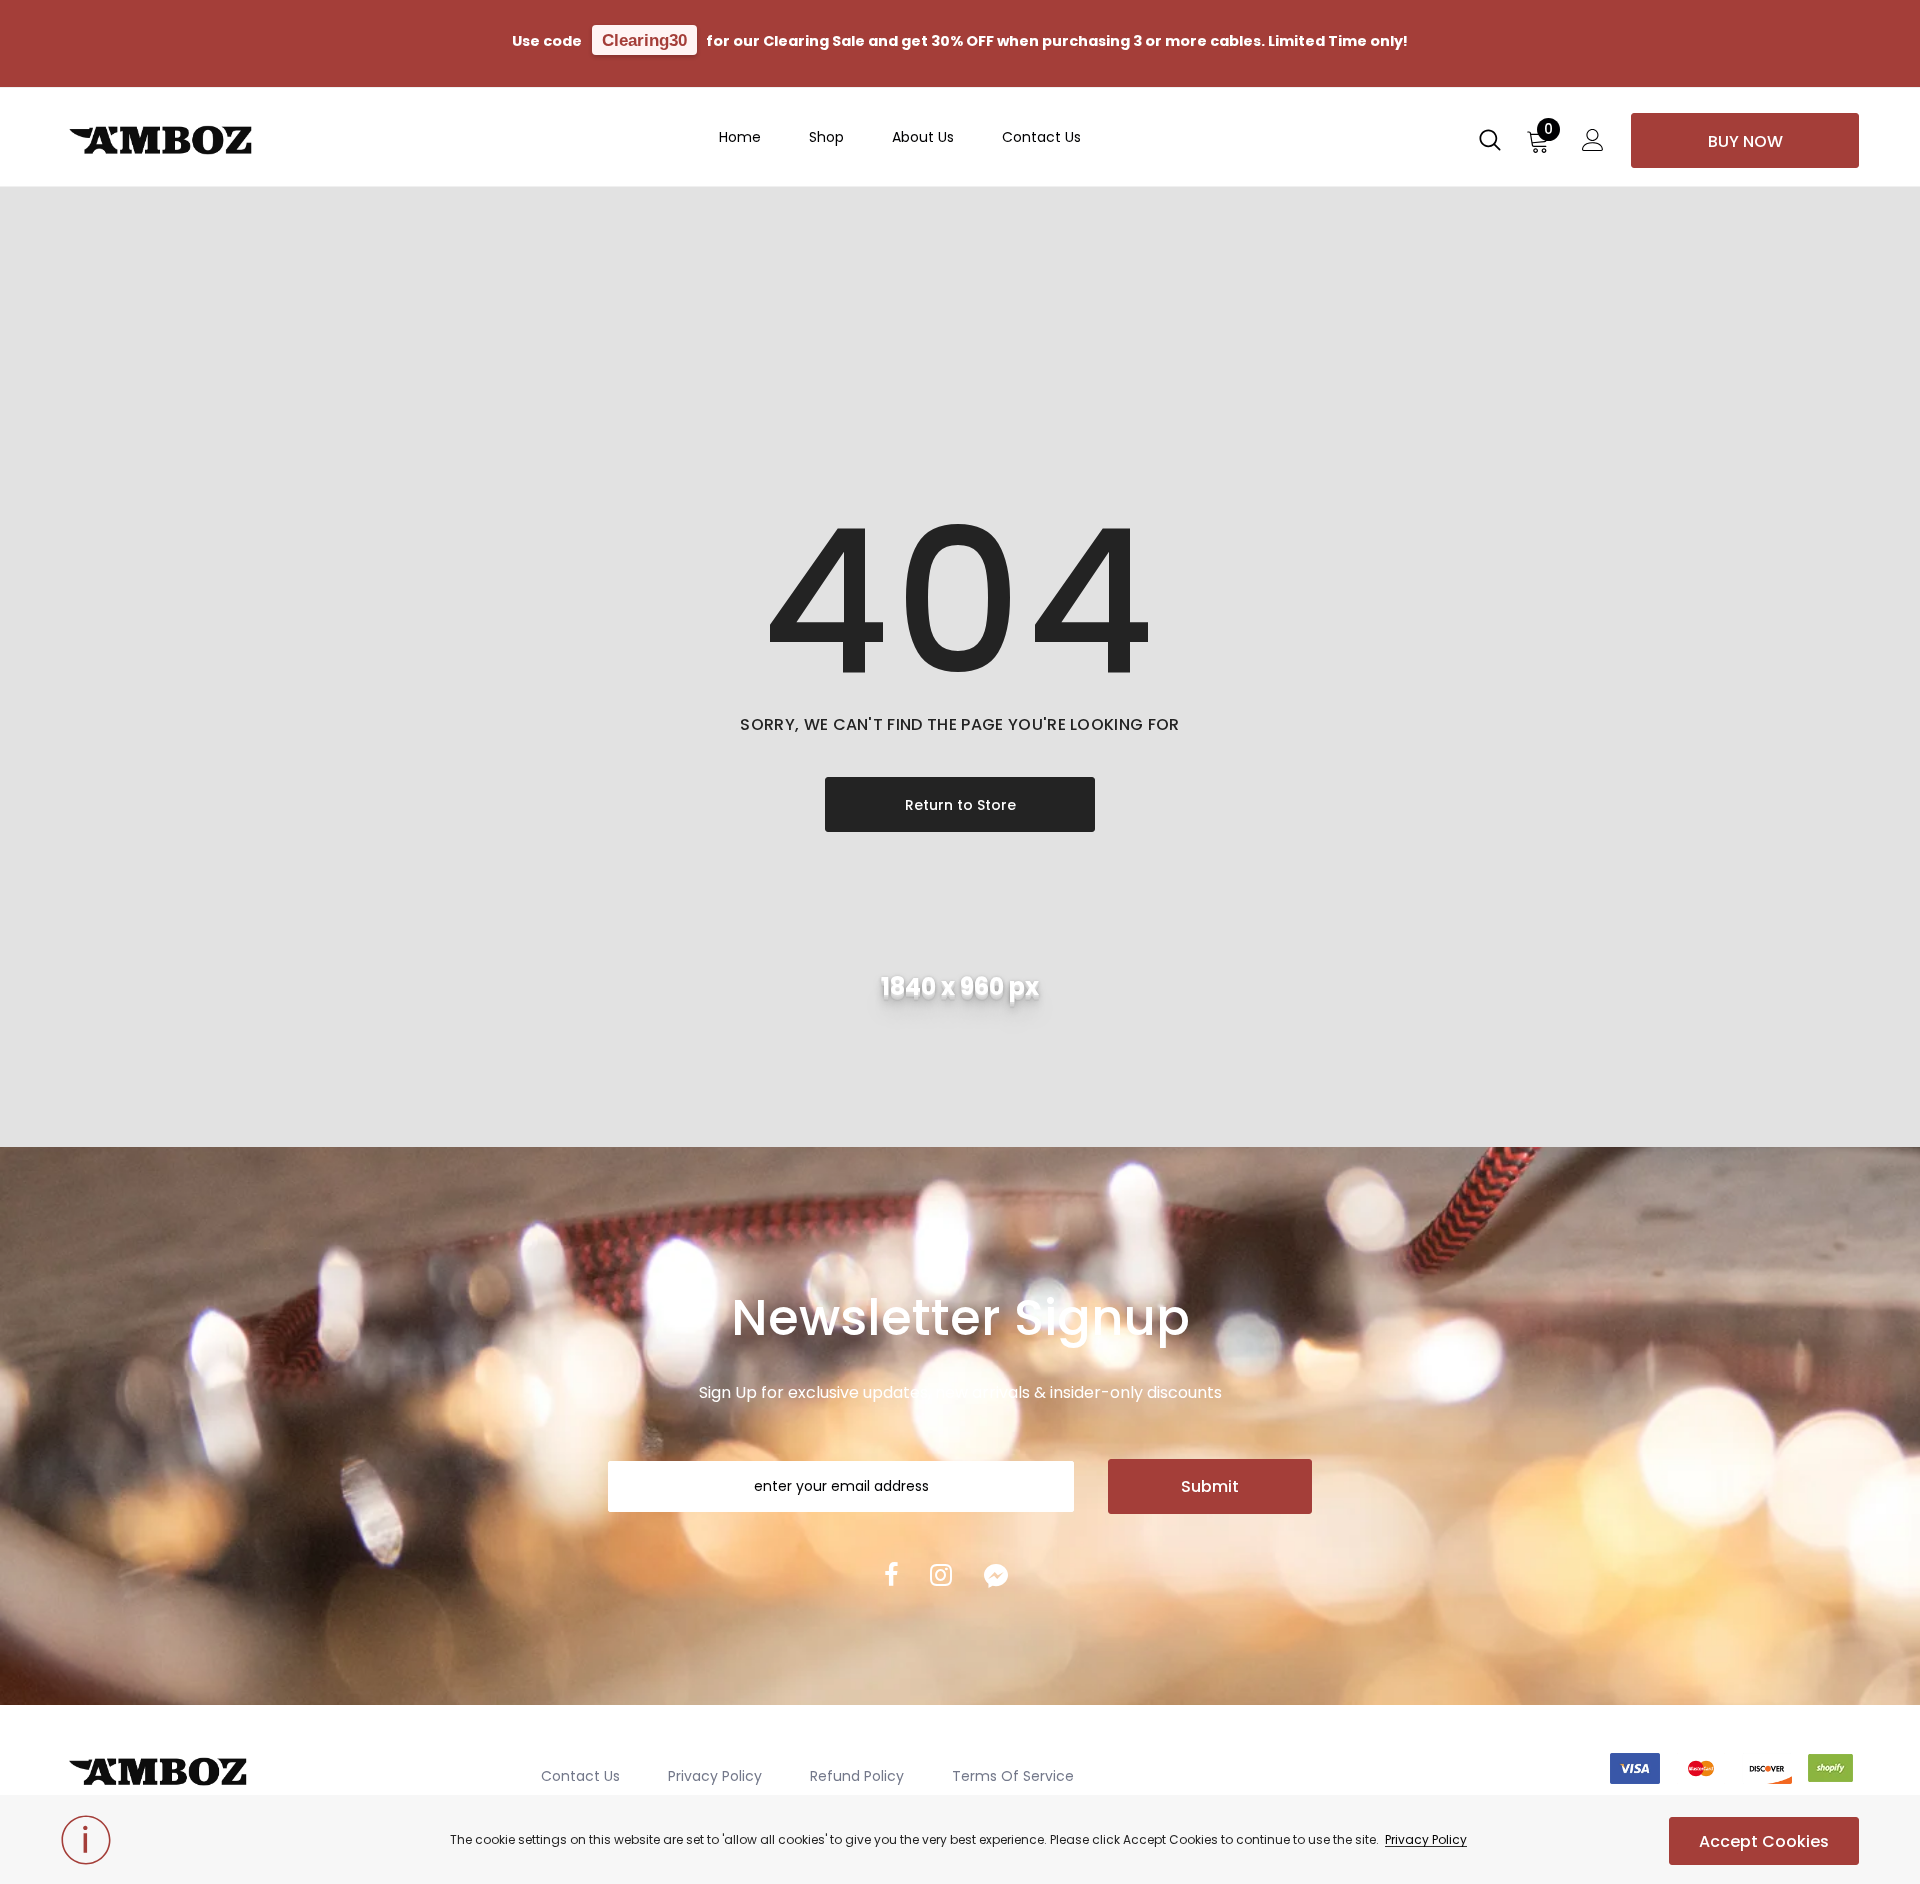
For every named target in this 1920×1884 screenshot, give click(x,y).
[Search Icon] (1490, 146)
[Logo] (196, 135)
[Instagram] (941, 1575)
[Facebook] (891, 1575)
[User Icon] (1593, 146)
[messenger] (996, 1575)
